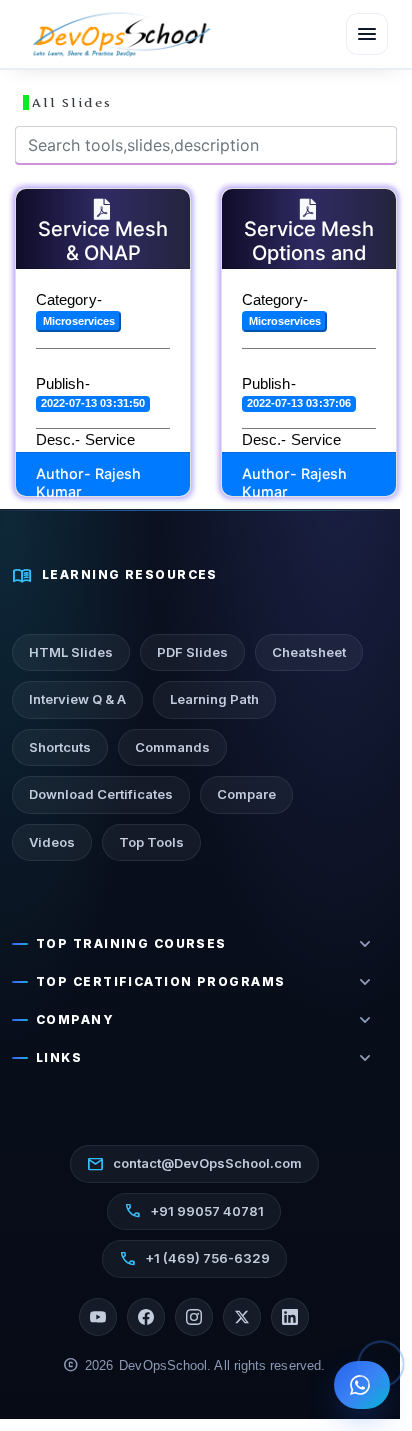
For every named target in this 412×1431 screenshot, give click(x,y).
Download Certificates (101, 794)
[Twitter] (242, 1317)
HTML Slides (71, 652)
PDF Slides (192, 652)
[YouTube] (98, 1317)
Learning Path (214, 699)
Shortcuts (60, 747)
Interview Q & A (77, 699)
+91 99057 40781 (194, 1211)
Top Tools (151, 842)
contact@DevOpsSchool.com (194, 1164)
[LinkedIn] (290, 1317)
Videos (52, 842)
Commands (172, 747)
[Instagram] (194, 1317)
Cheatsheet (309, 652)
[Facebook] (146, 1317)
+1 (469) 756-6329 (194, 1259)
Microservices (79, 321)
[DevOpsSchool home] (120, 34)
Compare (246, 794)
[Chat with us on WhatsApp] (362, 1385)
